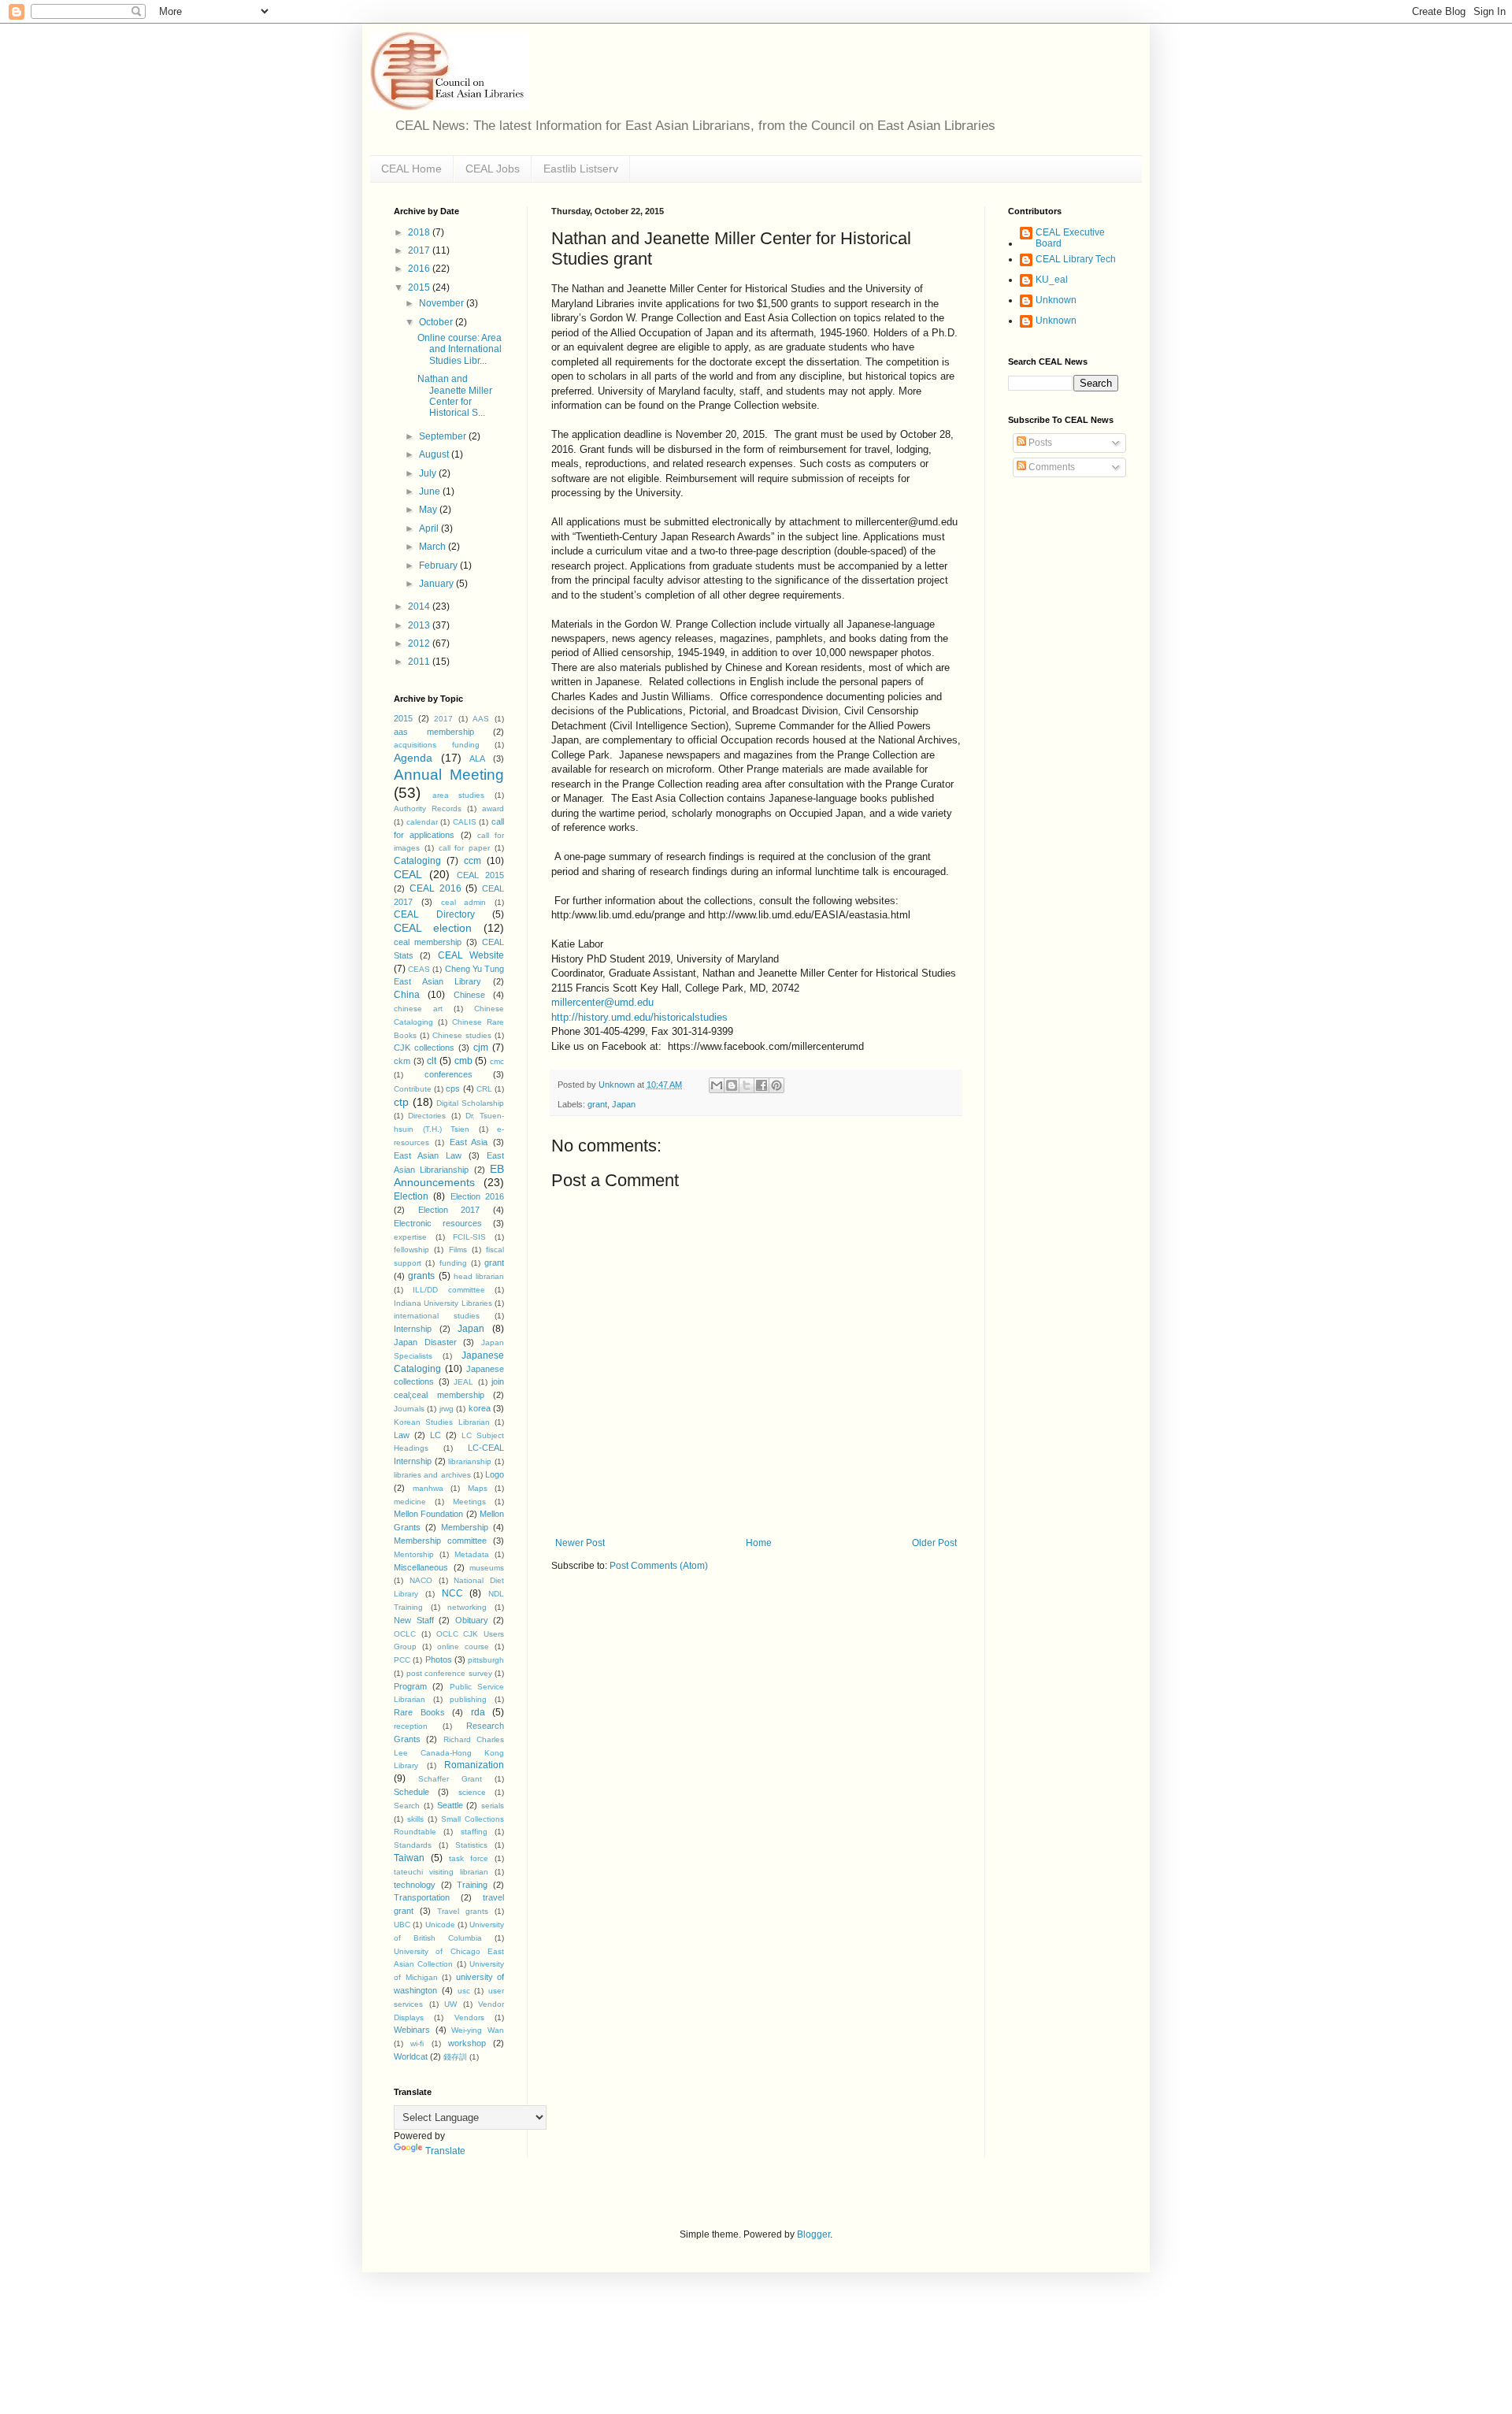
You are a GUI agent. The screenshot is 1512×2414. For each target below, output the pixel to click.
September (444, 436)
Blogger (813, 2234)
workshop (467, 2043)
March (434, 547)
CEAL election (433, 928)
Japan (624, 1104)
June (431, 491)
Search (407, 1806)
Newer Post (580, 1543)
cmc (497, 1061)
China (407, 995)
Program (410, 1686)
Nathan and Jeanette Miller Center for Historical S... (455, 396)
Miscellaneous (421, 1567)
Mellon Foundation (428, 1514)
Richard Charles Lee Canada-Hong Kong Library (449, 1753)
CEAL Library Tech (1076, 259)
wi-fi (417, 2043)
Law (402, 1435)
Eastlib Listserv (581, 169)
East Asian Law (428, 1155)
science (472, 1792)
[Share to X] (747, 1085)
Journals (409, 1409)
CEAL (408, 874)
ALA (477, 758)
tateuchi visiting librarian (441, 1872)
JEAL (463, 1382)
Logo (495, 1474)
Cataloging (417, 861)
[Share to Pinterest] (776, 1085)
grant (597, 1104)
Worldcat (411, 2056)
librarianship (470, 1461)
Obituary (472, 1620)
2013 (420, 625)
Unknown (1056, 300)
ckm (402, 1061)
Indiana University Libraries (443, 1303)
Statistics (471, 1845)
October (437, 322)
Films (458, 1250)
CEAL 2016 (435, 888)
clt (432, 1061)
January (437, 584)
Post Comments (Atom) (659, 1566)
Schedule (411, 1792)
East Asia (469, 1142)
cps (453, 1088)
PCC (402, 1660)
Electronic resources (438, 1223)
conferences (448, 1074)
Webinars (412, 2030)
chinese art (418, 1009)
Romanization (474, 1765)
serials (493, 1806)
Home (759, 1543)
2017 (420, 250)
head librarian (479, 1276)
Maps (478, 1488)
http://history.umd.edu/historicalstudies (639, 1017)
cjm (481, 1048)
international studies (437, 1316)
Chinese (469, 995)
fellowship (411, 1250)
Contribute (413, 1089)
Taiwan (409, 1858)
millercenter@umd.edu (602, 1002)
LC (435, 1435)
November (443, 303)
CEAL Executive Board (1070, 238)
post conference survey (449, 1673)
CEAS (419, 969)
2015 (420, 287)
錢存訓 (455, 2057)
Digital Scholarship (470, 1103)
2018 (420, 232)
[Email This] (717, 1085)
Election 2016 (477, 1196)
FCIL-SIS (469, 1237)
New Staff (414, 1620)
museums (487, 1568)
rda (478, 1712)
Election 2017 (449, 1210)
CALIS (465, 822)
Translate (445, 2151)
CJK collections (424, 1048)
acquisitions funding (437, 745)
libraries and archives (432, 1475)
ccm (472, 861)
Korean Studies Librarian (442, 1422)
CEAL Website (471, 955)
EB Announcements (449, 1176)
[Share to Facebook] (762, 1085)
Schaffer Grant (450, 1779)
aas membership (434, 732)
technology (415, 1885)
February (439, 565)
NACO (421, 1580)
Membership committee (440, 1541)
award (493, 808)
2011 (420, 662)
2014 (420, 606)
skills (415, 1819)
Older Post (934, 1543)
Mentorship (414, 1554)
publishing (468, 1699)
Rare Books (419, 1712)
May (429, 510)
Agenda (413, 758)
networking (467, 1607)
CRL (484, 1089)
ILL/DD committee (448, 1290)
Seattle (450, 1805)
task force (469, 1858)
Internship (413, 1329)
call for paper (465, 848)
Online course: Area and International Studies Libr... (460, 349)
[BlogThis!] (732, 1085)
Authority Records (428, 808)
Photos (439, 1659)
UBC (402, 1925)
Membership (465, 1527)
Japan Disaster (425, 1342)
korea (480, 1408)
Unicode (440, 1925)
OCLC (405, 1634)
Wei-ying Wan (478, 2030)
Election (411, 1196)
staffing (474, 1832)
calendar (422, 822)
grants (421, 1276)
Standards (413, 1845)
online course (463, 1646)
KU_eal (1052, 280)
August (435, 454)
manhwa (428, 1488)
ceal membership (428, 942)
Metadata (472, 1554)
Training (472, 1885)
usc (464, 1991)
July (429, 473)
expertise (410, 1237)
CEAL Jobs (493, 169)
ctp (401, 1102)
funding (453, 1263)
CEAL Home (411, 169)
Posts (1039, 443)
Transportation (422, 1897)
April (430, 528)
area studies (459, 795)
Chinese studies (462, 1035)
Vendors (469, 2017)
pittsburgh (486, 1660)
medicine (410, 1502)
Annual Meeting (449, 775)
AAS (481, 719)
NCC (452, 1593)
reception (411, 1726)
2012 (420, 643)
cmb (463, 1061)
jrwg (447, 1409)
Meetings (469, 1502)
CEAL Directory (434, 914)
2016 (420, 269)
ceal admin (464, 902)
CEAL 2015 (480, 875)
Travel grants (463, 1911)
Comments (1051, 467)
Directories (427, 1116)
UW (450, 2004)
